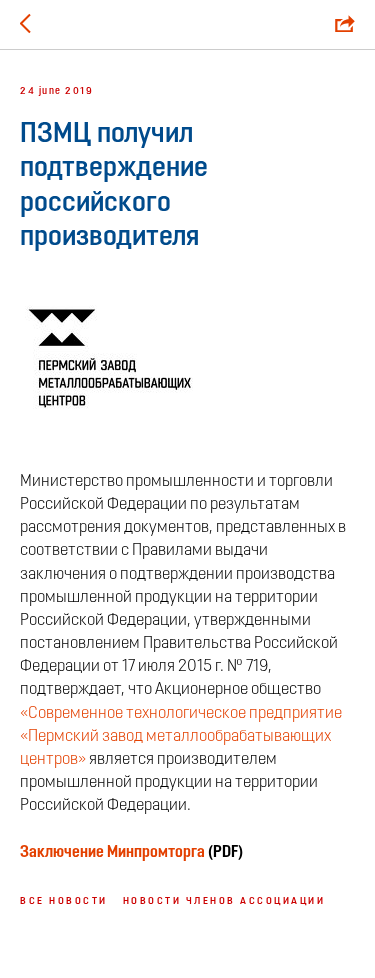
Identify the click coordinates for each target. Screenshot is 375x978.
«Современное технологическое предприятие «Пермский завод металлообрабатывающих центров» (181, 737)
